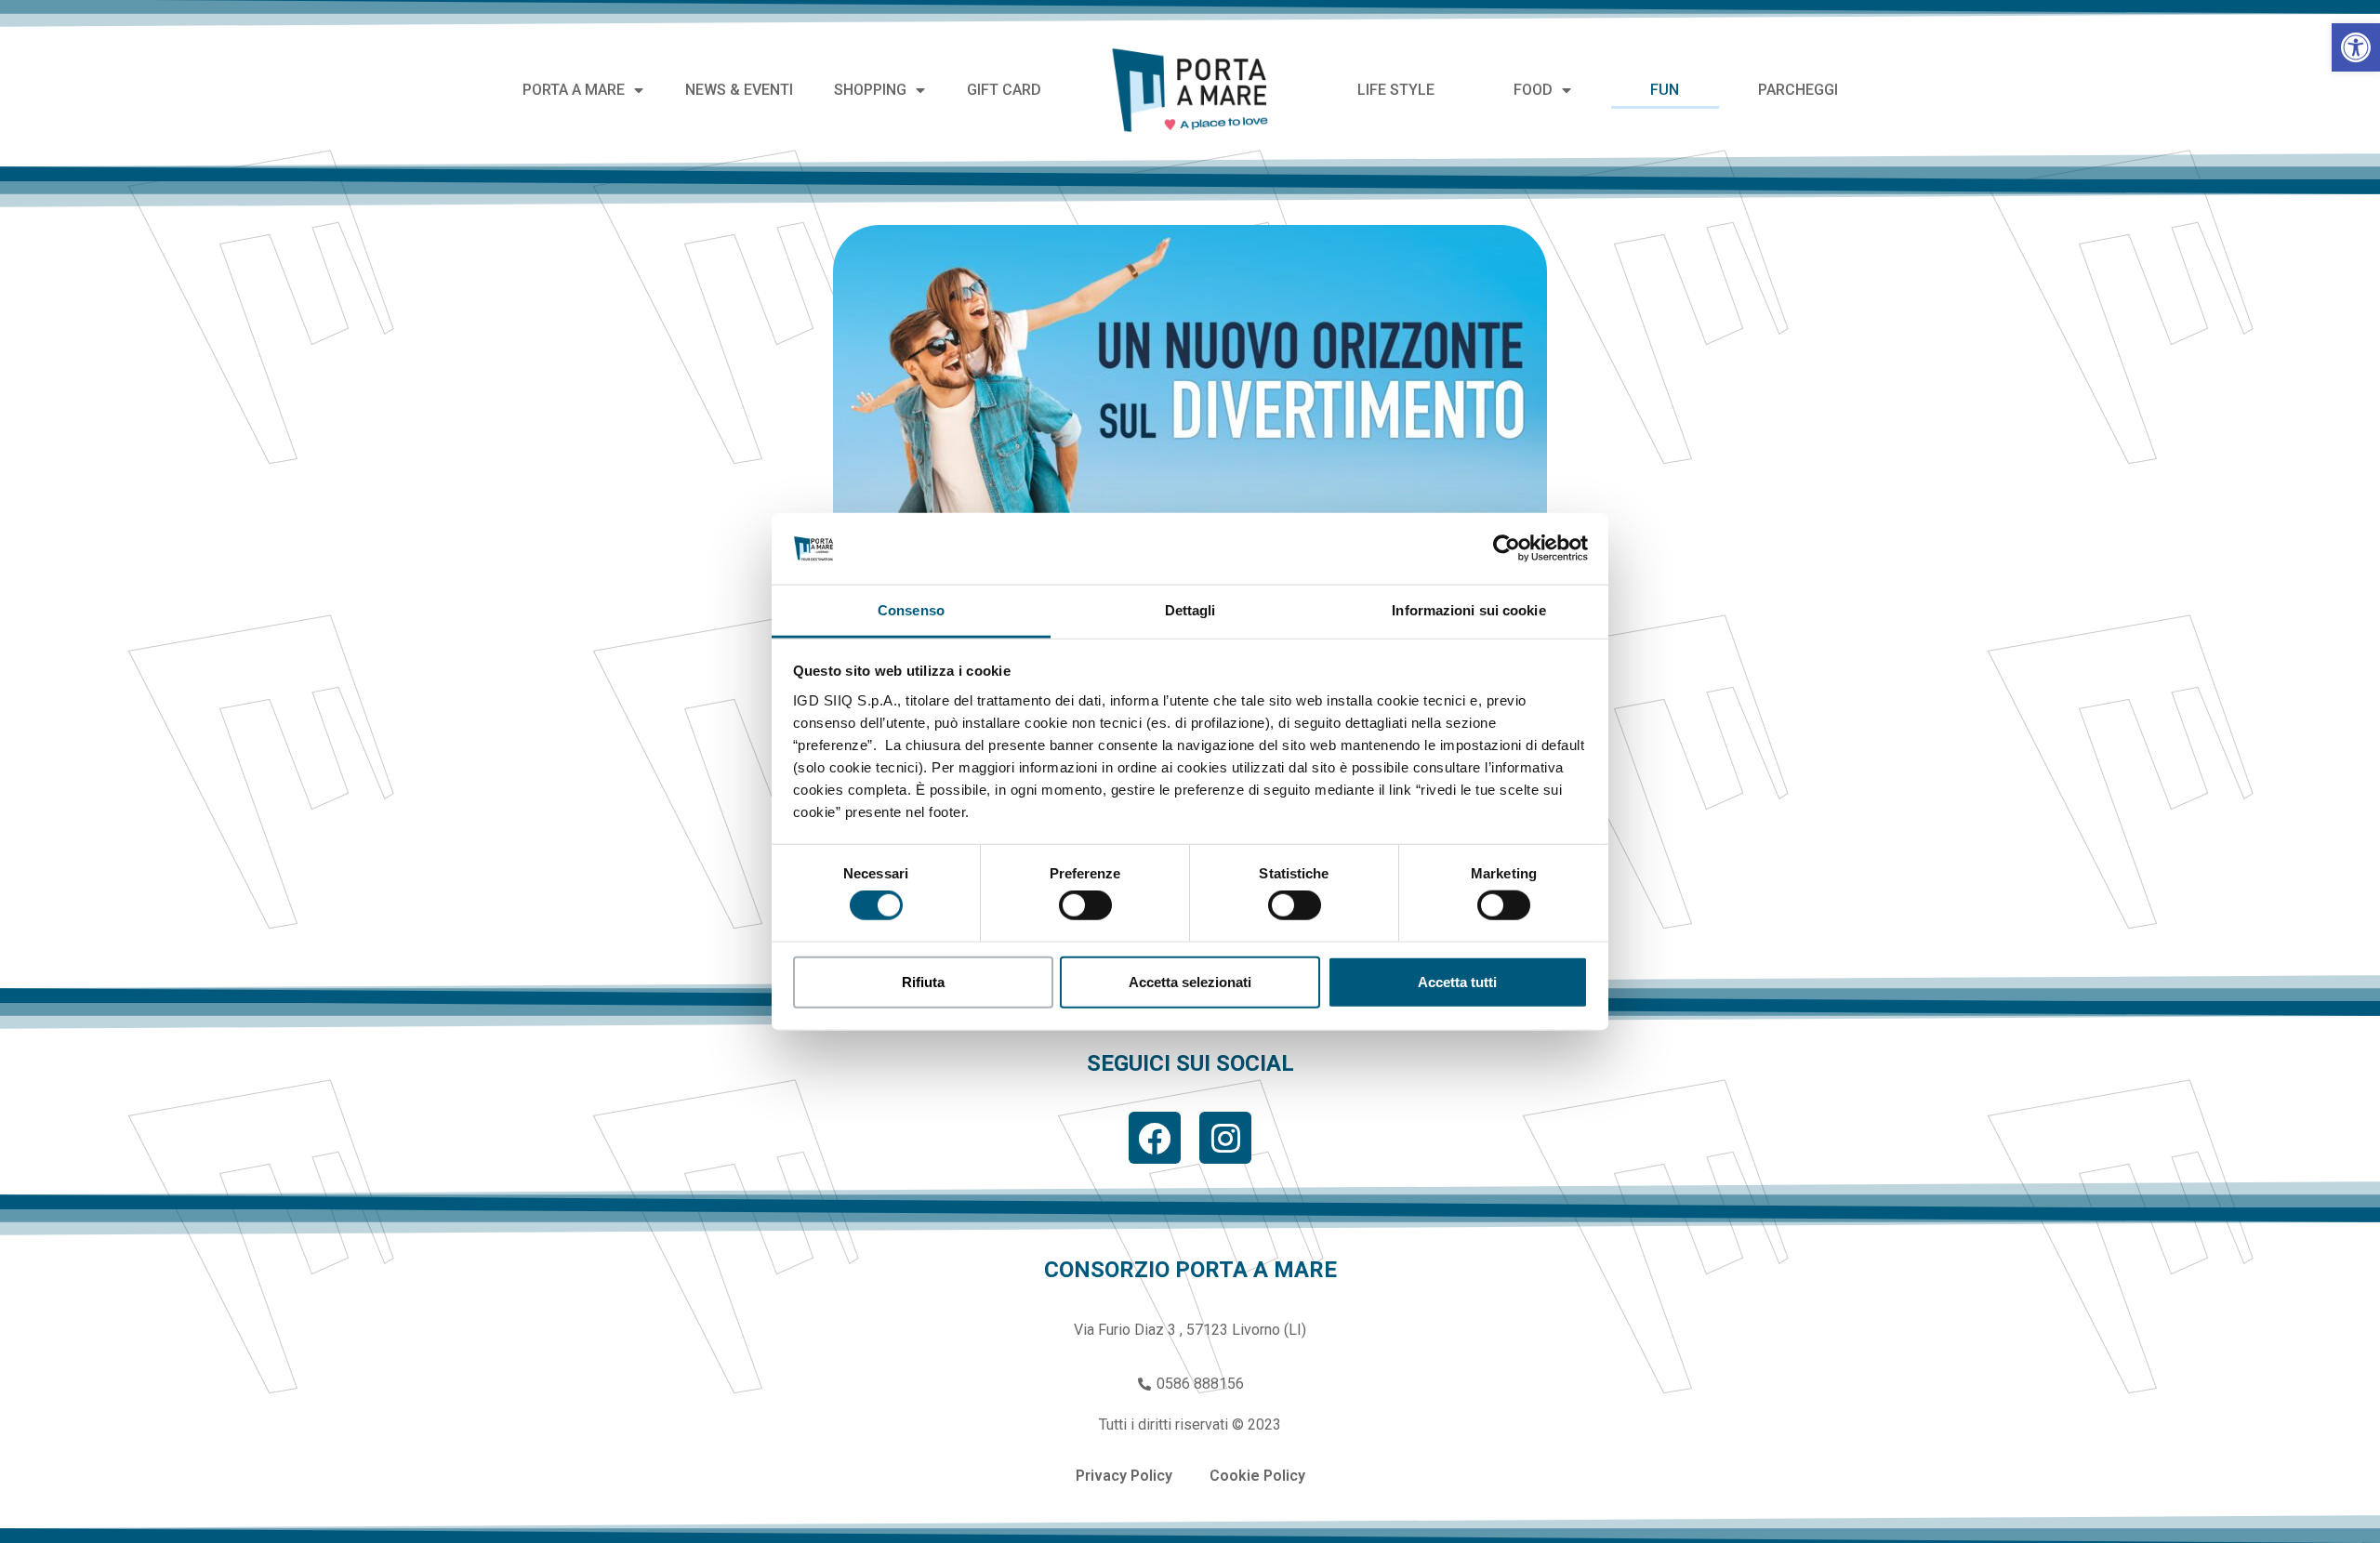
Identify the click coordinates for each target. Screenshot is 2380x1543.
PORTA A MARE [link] (574, 90)
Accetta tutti (1457, 981)
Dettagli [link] (1190, 610)
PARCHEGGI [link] (1798, 90)
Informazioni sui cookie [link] (1468, 610)
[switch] (1085, 905)
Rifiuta (923, 981)
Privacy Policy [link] (1124, 1476)
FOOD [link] (1533, 90)
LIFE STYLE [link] (1396, 90)
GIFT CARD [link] (1004, 90)
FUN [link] (1665, 90)
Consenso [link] (911, 610)
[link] (2356, 47)
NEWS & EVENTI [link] (739, 90)
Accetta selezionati (1190, 981)
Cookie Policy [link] (1257, 1476)
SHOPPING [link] (870, 90)
